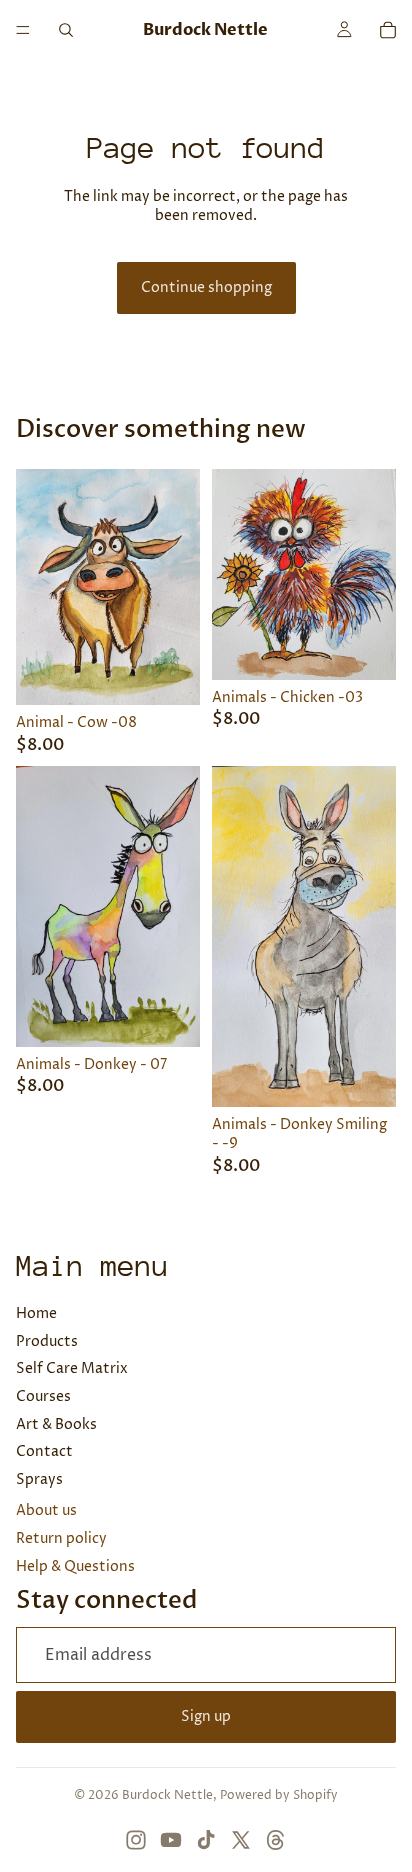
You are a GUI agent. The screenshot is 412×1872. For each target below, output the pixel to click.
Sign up (206, 1716)
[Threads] (276, 1840)
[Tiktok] (206, 1840)
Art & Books (56, 1424)
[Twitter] (241, 1840)
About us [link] (46, 1510)
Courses (43, 1396)
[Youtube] (171, 1840)
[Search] (66, 30)
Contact (44, 1451)
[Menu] (23, 30)
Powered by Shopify (279, 1795)
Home (36, 1313)
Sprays (39, 1479)
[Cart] (388, 30)
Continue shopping (206, 287)
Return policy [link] (61, 1538)
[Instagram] (136, 1840)
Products (47, 1341)
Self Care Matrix (72, 1368)
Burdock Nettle (167, 1795)
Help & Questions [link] (75, 1566)
